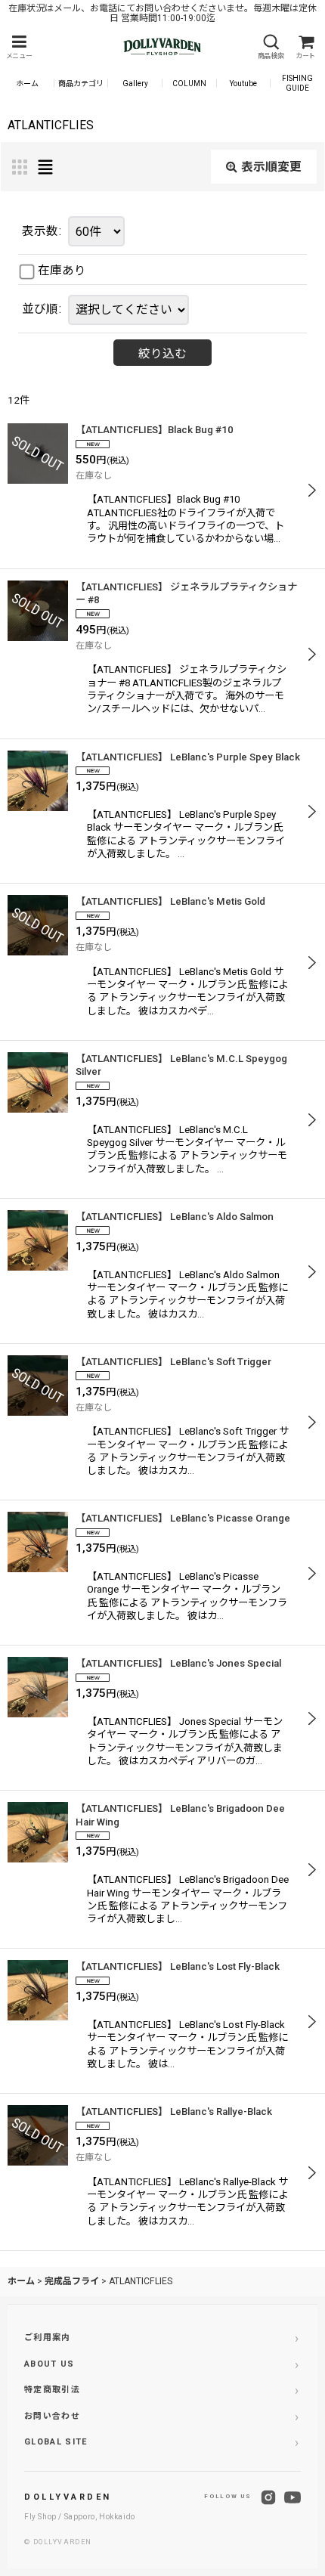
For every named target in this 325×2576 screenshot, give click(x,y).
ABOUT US (50, 2364)
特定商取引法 (52, 2390)
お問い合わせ (52, 2416)
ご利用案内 (48, 2338)
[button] (19, 47)
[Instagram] (268, 2497)
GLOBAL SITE (56, 2442)
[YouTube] (292, 2497)
